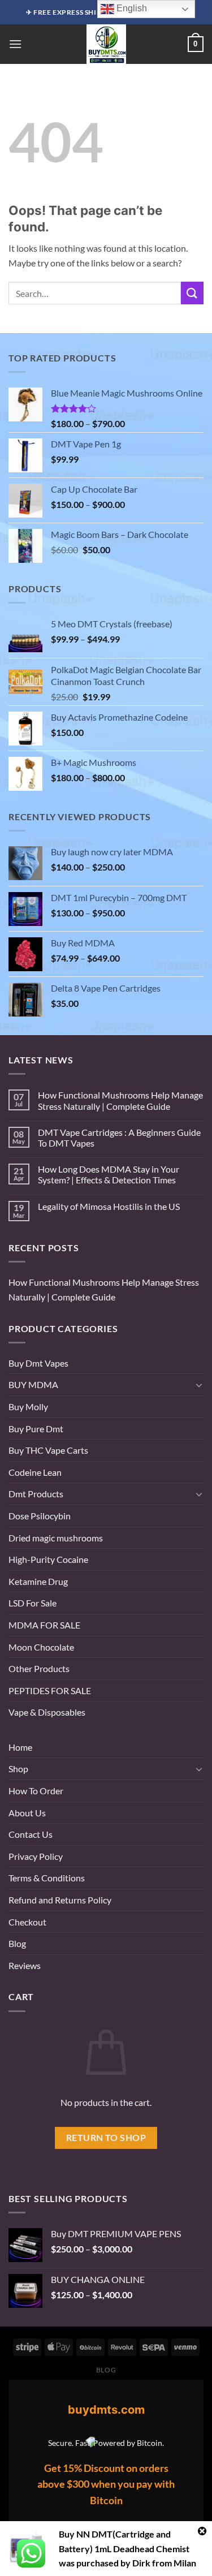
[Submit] (192, 293)
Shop (18, 1769)
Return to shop (106, 2138)
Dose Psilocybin (40, 1516)
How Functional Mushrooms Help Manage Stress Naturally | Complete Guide (120, 1100)
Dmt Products (36, 1494)
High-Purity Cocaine (48, 1559)
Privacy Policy (36, 1856)
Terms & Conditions (47, 1878)
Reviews (25, 1965)
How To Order (36, 1791)
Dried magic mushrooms (56, 1538)
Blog (17, 1943)
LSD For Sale (33, 1603)
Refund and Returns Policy (60, 1900)
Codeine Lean (35, 1472)
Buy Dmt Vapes (38, 1363)
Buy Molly (28, 1407)
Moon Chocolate (41, 1647)
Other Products (39, 1668)
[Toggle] (199, 1385)
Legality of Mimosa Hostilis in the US (109, 1206)
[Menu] (15, 44)
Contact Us (31, 1834)
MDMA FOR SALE (44, 1625)
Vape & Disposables (47, 1712)
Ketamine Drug (38, 1581)
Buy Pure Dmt (36, 1429)
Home (20, 1747)
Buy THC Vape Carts (48, 1450)
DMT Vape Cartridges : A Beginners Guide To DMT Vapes (119, 1138)
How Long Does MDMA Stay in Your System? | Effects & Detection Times (109, 1174)
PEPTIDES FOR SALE (50, 1690)
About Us (27, 1813)
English (131, 8)
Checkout (27, 1922)
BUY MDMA (33, 1384)
